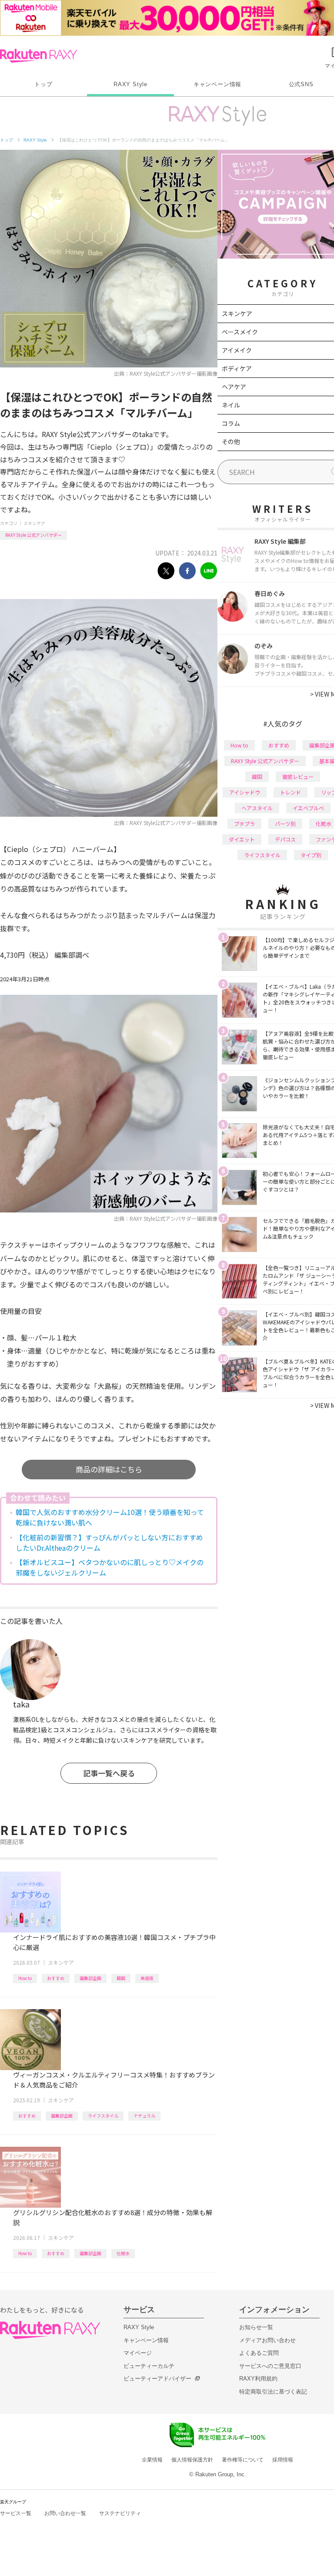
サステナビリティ (120, 2513)
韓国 (121, 1978)
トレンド (291, 792)
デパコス (285, 839)
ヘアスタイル (257, 808)
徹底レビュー (298, 776)
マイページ (138, 2353)
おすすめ (56, 1978)
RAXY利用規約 (258, 2379)
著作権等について (243, 2460)
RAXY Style (130, 84)
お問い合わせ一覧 (65, 2513)
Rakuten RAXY (38, 56)
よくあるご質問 (259, 2353)
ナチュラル (144, 2116)
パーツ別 (285, 823)
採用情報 (283, 2460)
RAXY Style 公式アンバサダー (33, 535)
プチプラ (244, 823)
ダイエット (242, 839)
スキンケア (34, 523)
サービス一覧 (16, 2513)
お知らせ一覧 (256, 2327)
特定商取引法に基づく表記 (273, 2392)
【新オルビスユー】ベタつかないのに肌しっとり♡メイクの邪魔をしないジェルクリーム (110, 1567)
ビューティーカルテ (149, 2366)
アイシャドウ (245, 792)
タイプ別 (311, 855)
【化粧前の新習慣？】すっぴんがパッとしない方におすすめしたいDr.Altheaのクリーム (109, 1542)
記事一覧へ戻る (109, 1773)
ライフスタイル (103, 2116)
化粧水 (123, 2253)
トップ (43, 84)
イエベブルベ (308, 808)
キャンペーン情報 (217, 84)
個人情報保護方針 (192, 2460)
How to (25, 1978)
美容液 (147, 1978)
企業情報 (152, 2460)
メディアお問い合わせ (267, 2340)
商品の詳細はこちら (109, 1469)
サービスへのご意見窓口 (270, 2366)
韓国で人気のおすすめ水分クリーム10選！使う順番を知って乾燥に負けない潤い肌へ (110, 1517)
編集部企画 (90, 1978)
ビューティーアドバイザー (157, 2379)
